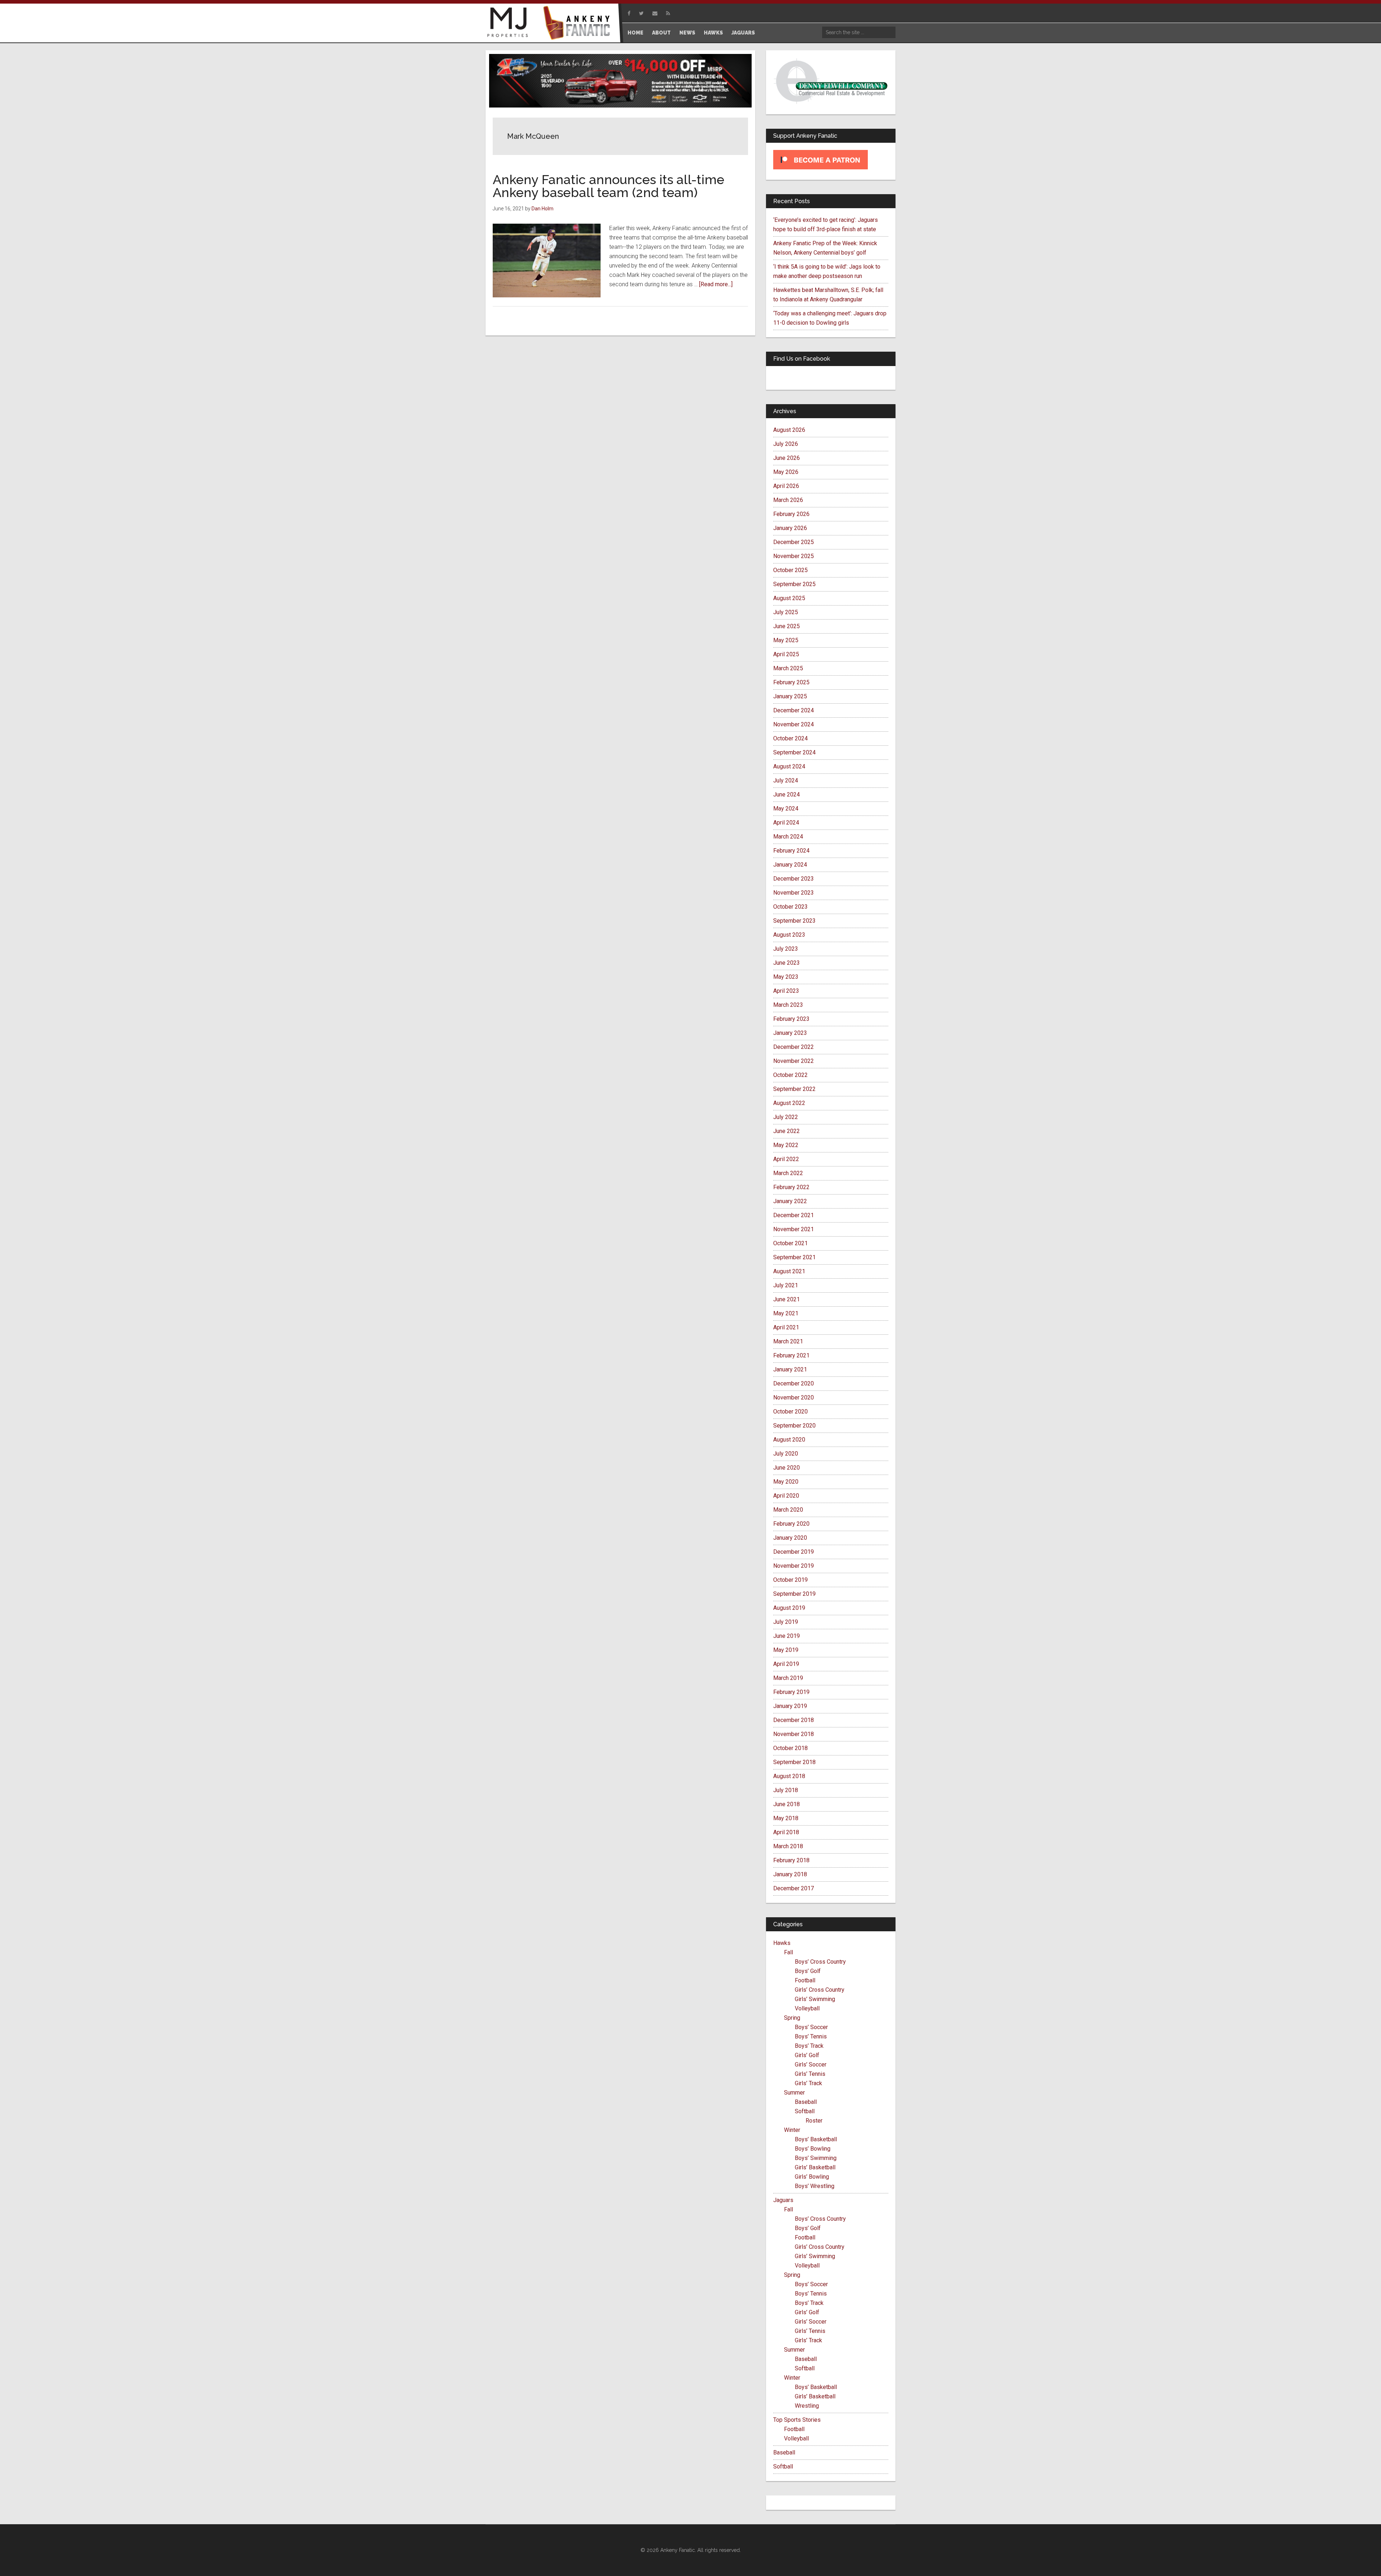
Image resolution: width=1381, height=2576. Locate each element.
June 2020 (787, 1468)
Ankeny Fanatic (579, 23)
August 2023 (789, 935)
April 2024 (786, 823)
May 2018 (786, 1818)
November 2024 (794, 724)
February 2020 (791, 1524)
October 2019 (790, 1580)
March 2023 (788, 1005)
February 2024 (791, 851)
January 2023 (790, 1033)
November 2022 (794, 1061)
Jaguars (783, 2200)
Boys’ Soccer (811, 2027)
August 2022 (789, 1103)
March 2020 (788, 1510)
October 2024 (790, 738)
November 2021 (794, 1229)
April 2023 (786, 991)
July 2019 (786, 1622)
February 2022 (791, 1187)
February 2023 (791, 1019)
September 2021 (794, 1257)
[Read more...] (716, 284)
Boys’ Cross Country (820, 1962)
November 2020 (794, 1397)
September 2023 (794, 921)
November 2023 (794, 893)
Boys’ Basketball (816, 2139)
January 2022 (790, 1201)
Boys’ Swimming (816, 2158)
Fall (789, 1952)
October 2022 (790, 1075)
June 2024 (787, 794)
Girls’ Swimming (815, 1999)
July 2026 (786, 444)
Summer (794, 2093)
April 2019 (786, 1664)
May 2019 (786, 1650)
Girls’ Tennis (810, 2074)
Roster (814, 2121)
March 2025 (788, 668)
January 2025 (790, 696)
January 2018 (790, 1874)
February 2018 (791, 1860)
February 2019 (791, 1692)
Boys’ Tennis (811, 2036)
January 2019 (790, 1706)
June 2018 (787, 1804)
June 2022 (787, 1131)
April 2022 (786, 1159)
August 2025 (789, 598)
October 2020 (790, 1412)
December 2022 (794, 1047)
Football (805, 1980)
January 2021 (790, 1369)
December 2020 (794, 1383)
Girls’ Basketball (815, 2167)
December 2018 (794, 1720)
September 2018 (794, 1762)
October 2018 (790, 1748)
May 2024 (786, 809)
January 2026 (790, 528)
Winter (792, 2130)
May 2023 (786, 977)
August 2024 (789, 766)
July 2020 (786, 1454)
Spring (792, 2018)
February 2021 (791, 1355)
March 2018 (788, 1846)
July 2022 (786, 1117)
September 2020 (794, 1426)
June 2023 (787, 963)
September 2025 (794, 584)
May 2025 (786, 640)
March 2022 (788, 1173)
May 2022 (786, 1145)
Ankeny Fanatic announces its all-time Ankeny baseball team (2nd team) (609, 186)
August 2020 (789, 1440)
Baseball (806, 2102)
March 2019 (788, 1678)
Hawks (782, 1943)
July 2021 (786, 1285)
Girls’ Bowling (812, 2177)
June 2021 (787, 1299)
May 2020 (786, 1482)
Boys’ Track (809, 2046)
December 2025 (794, 542)
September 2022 (794, 1089)
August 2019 (789, 1608)
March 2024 (788, 837)
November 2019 (794, 1566)
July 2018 (786, 1790)
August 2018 (789, 1776)
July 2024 (786, 780)
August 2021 (789, 1271)
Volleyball (807, 2008)
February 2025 (791, 682)
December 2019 (794, 1552)
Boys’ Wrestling (815, 2186)
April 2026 (786, 486)
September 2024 (794, 752)
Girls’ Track (808, 2083)
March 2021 (788, 1341)
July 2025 (786, 612)
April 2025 (786, 654)
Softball (805, 2111)
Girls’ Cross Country (820, 1990)
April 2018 (786, 1832)
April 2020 (786, 1496)
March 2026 (788, 500)
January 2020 (790, 1538)
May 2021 (786, 1313)
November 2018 (794, 1734)
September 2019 (794, 1594)
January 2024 (790, 865)
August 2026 (789, 430)
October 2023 (790, 907)
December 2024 (794, 710)
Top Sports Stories (797, 2420)
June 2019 (787, 1636)
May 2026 (786, 472)
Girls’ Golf (807, 2055)
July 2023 (786, 949)
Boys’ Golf (808, 1971)
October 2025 (790, 570)
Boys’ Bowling (813, 2149)
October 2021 (790, 1243)
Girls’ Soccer (811, 2065)
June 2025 (787, 626)
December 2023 (794, 879)
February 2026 (791, 514)
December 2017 (794, 1888)
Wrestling (807, 2406)
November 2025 (794, 556)
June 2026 (787, 458)
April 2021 (786, 1327)
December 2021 (794, 1215)
